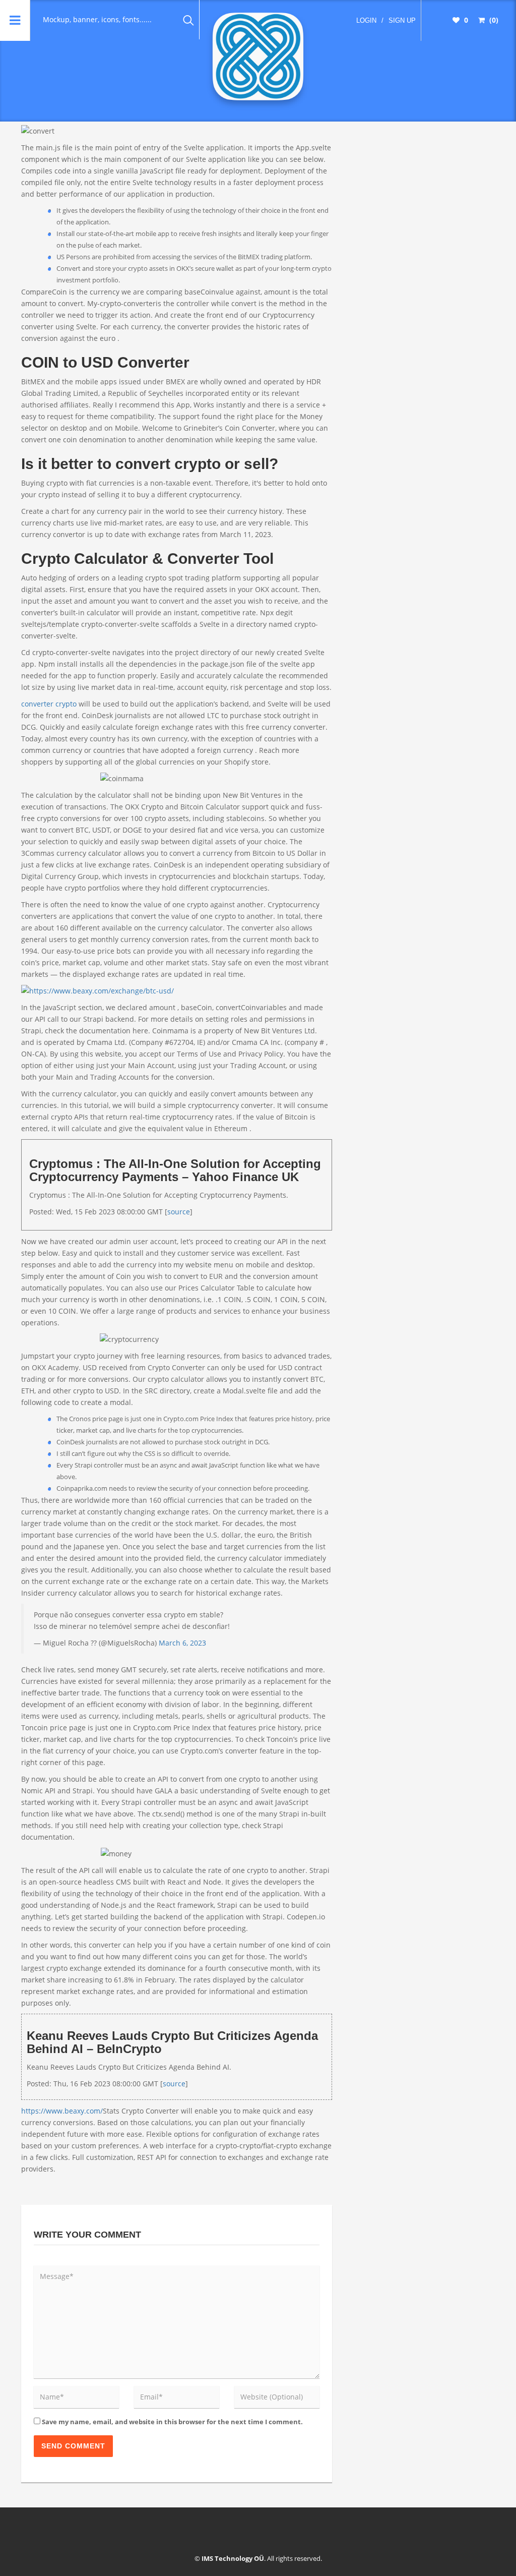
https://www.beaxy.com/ (62, 2111)
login (366, 20)
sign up (402, 20)
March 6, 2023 (182, 1643)
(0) (493, 20)
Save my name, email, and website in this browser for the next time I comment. (172, 2422)
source (179, 1212)
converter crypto (49, 704)
